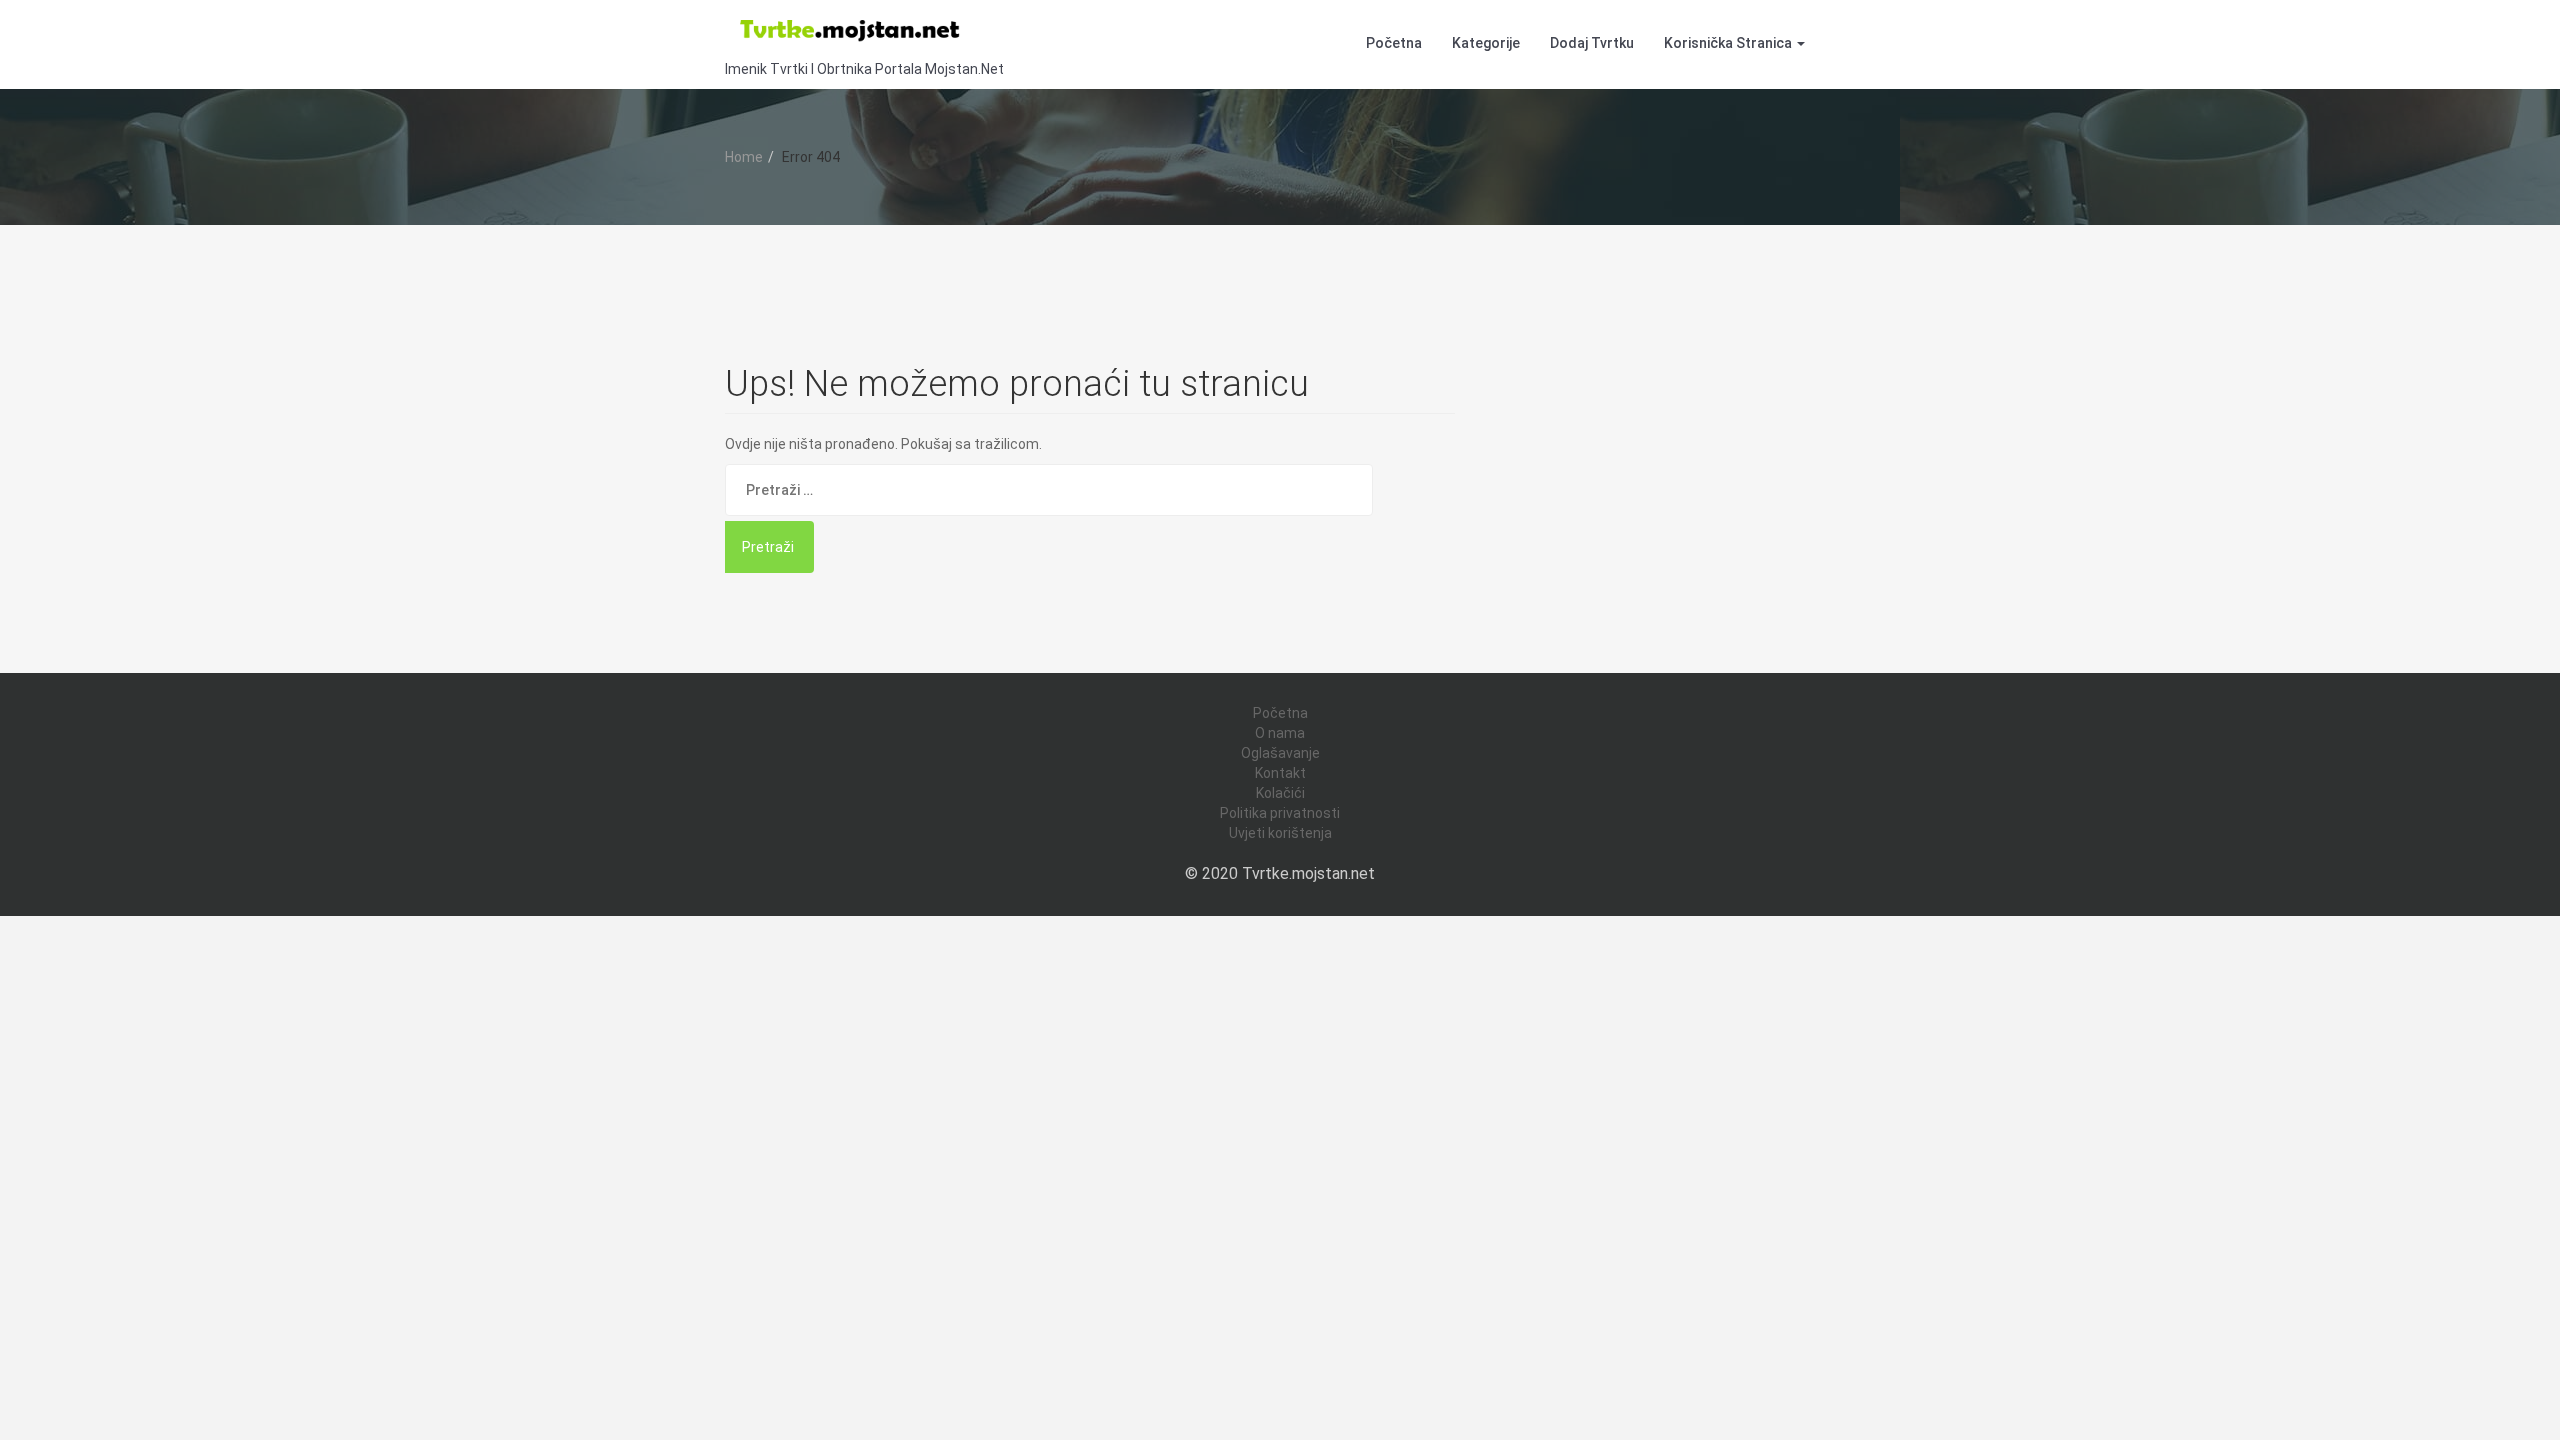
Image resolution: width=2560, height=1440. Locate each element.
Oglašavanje (1280, 753)
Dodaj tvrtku (1592, 43)
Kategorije (1486, 43)
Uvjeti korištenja (1280, 833)
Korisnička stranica (1729, 43)
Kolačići (1280, 793)
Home (744, 157)
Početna (1394, 43)
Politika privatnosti (1280, 813)
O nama (1280, 733)
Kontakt (1280, 773)
